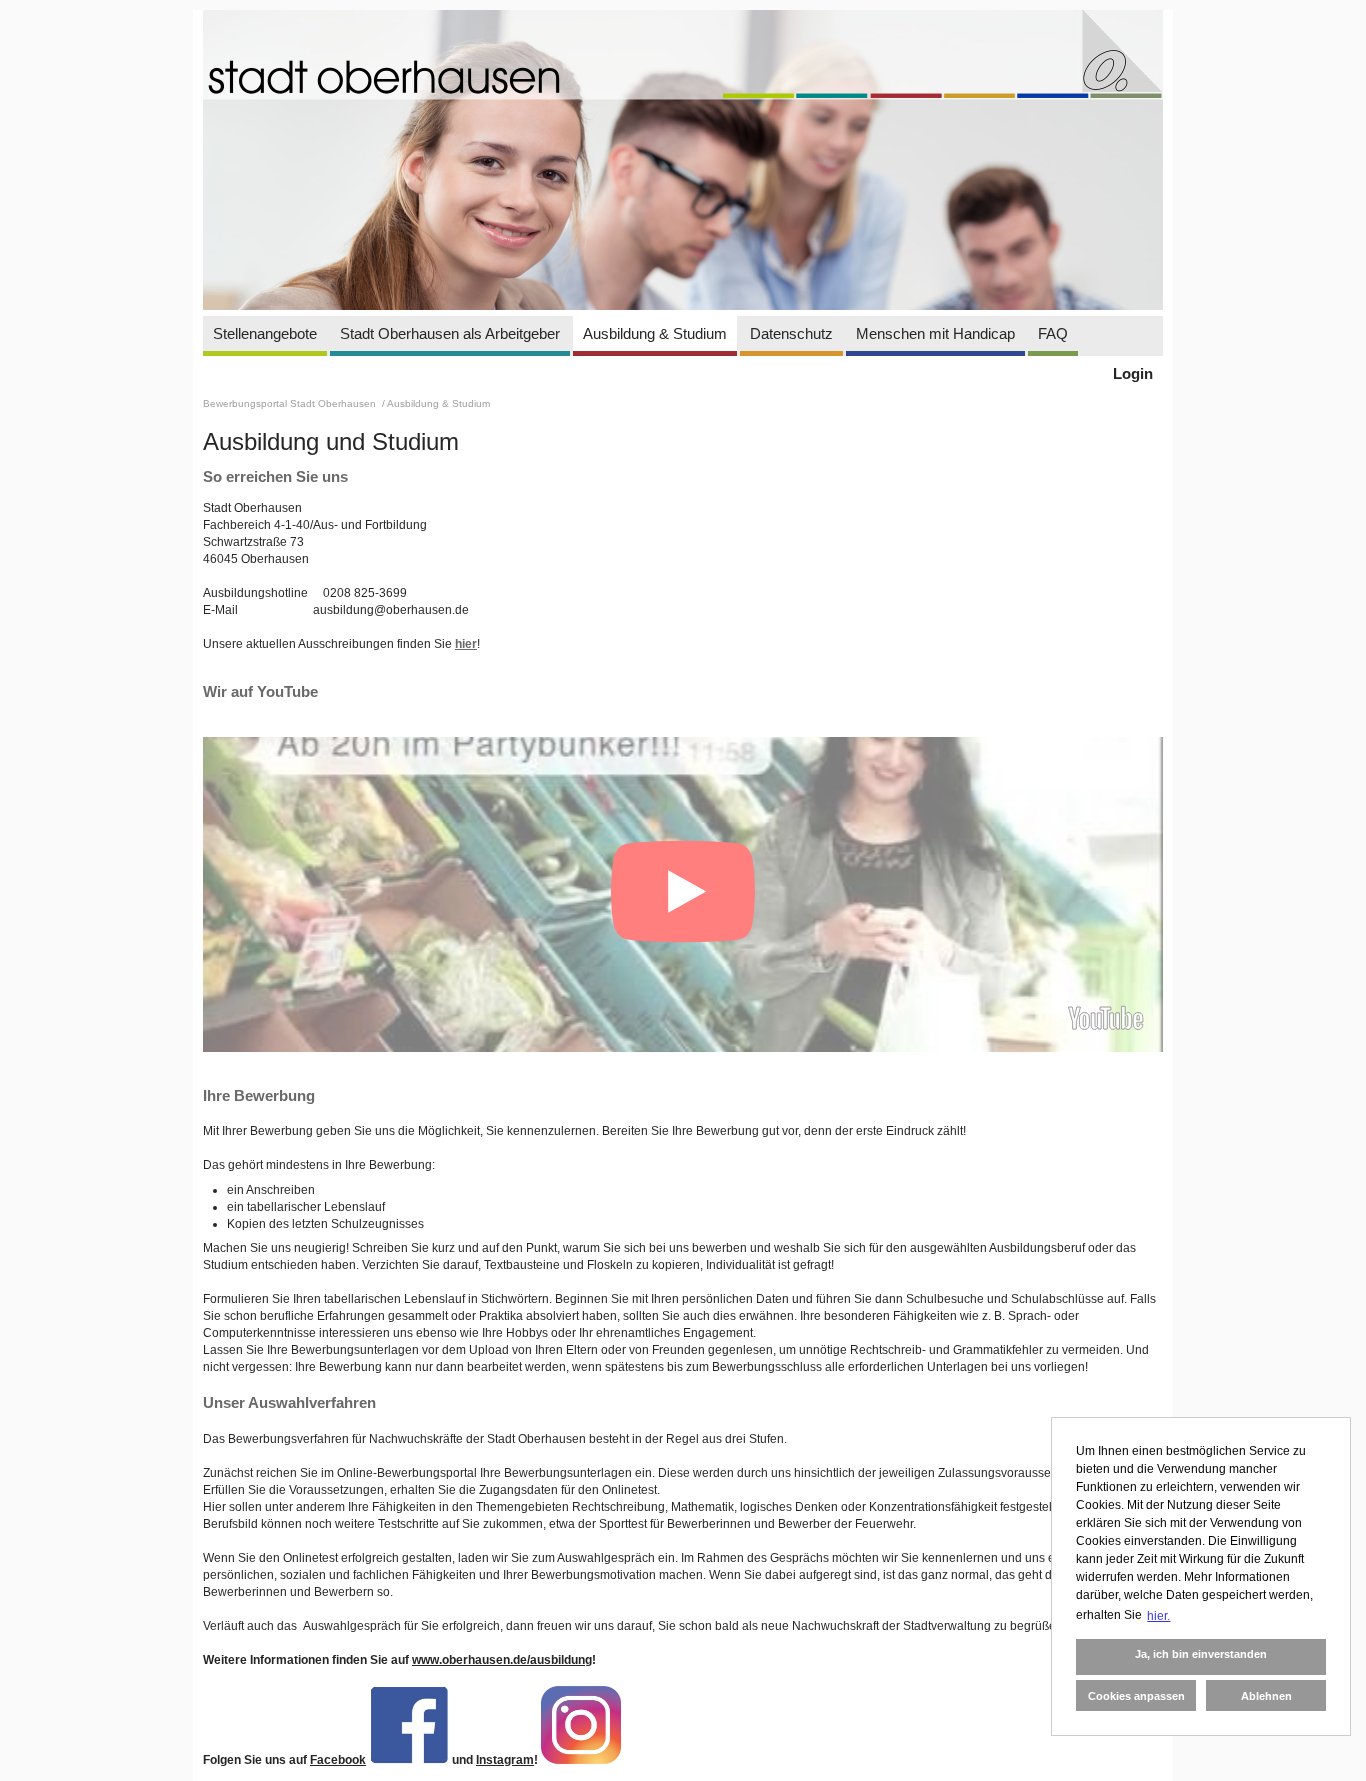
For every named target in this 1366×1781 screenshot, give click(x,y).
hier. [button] (1158, 1616)
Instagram (505, 1760)
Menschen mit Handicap (935, 333)
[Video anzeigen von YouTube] (683, 894)
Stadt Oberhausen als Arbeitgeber (450, 333)
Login (1133, 373)
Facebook (338, 1760)
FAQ (1053, 333)
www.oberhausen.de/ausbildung (502, 1660)
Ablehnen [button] (1266, 1696)
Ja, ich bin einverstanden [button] (1201, 1654)
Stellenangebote (265, 333)
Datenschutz (791, 333)
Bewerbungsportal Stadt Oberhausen (291, 403)
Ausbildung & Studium (655, 333)
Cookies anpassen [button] (1136, 1696)
